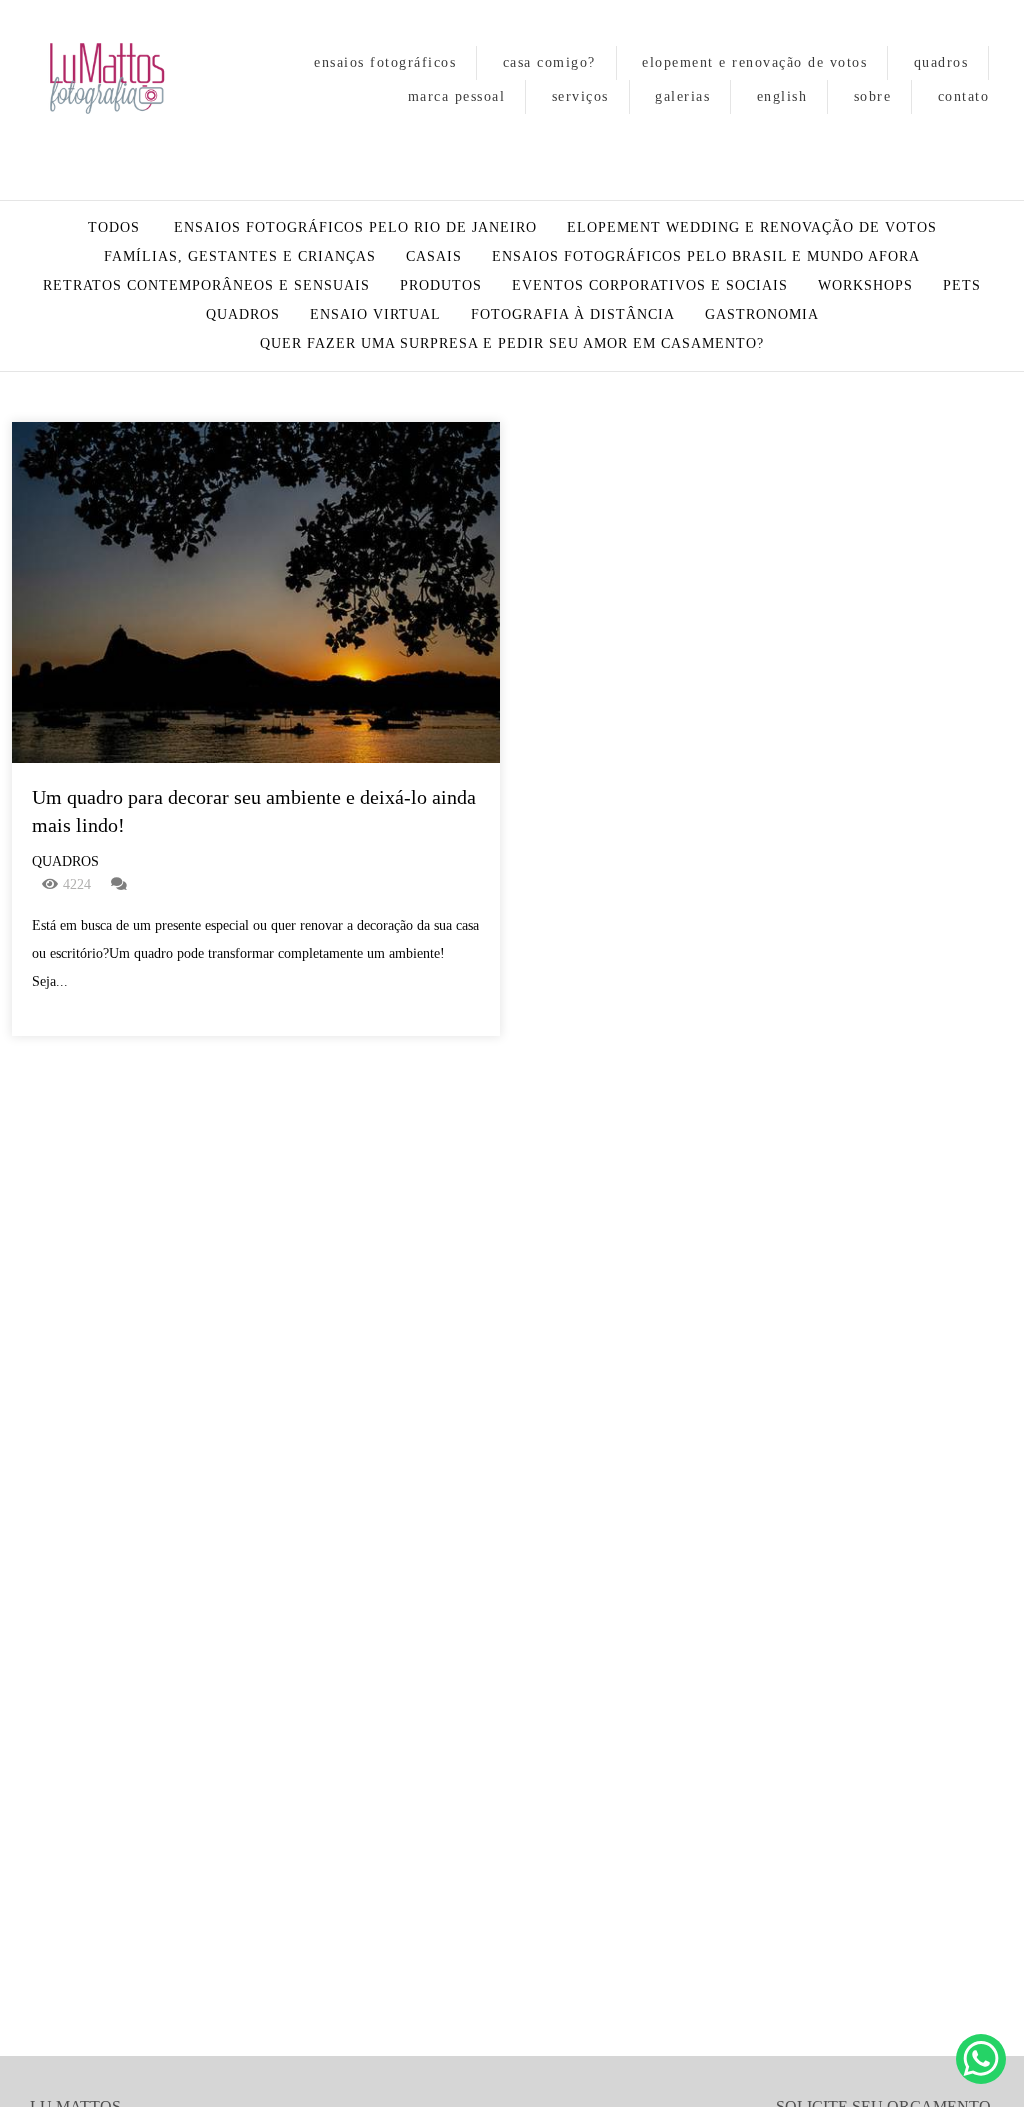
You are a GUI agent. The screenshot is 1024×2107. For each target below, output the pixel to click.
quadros (941, 62)
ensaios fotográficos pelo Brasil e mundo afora (706, 257)
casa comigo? (549, 62)
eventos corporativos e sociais (650, 286)
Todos (114, 228)
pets (962, 286)
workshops (865, 286)
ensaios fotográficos (385, 62)
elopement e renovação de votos (754, 62)
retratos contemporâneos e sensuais (206, 286)
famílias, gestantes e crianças (240, 257)
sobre (873, 96)
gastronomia (762, 315)
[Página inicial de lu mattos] (125, 80)
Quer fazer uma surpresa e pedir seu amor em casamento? (512, 344)
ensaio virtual (375, 315)
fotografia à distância (573, 315)
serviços (580, 96)
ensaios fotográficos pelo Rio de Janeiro (355, 228)
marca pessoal (457, 96)
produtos (441, 286)
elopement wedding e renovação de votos (752, 228)
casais (434, 257)
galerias (682, 96)
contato (964, 96)
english (782, 96)
